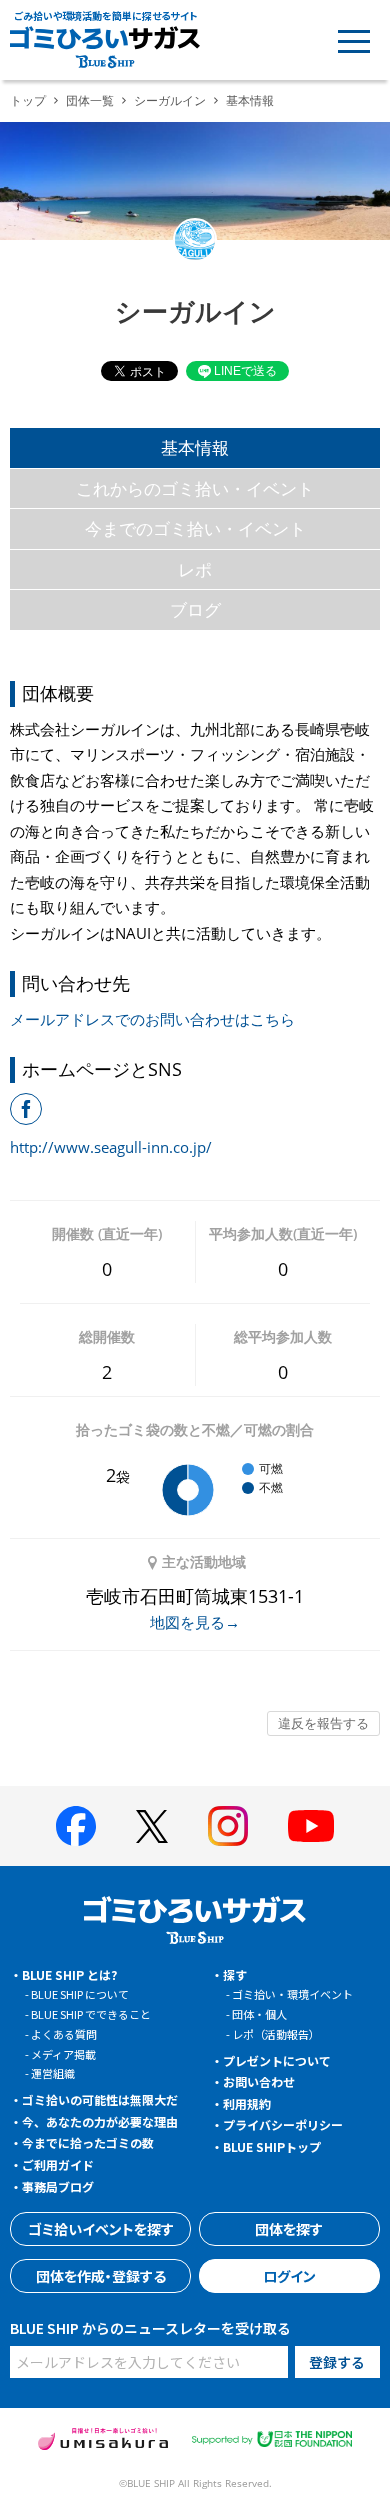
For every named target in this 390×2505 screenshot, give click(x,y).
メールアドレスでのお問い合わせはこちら (152, 1019)
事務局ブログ (58, 2186)
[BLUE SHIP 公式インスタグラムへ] (228, 1826)
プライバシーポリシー (283, 2124)
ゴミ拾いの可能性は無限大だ (100, 2099)
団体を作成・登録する (101, 2276)
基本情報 (195, 447)
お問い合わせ (259, 2081)
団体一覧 (90, 100)
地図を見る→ (195, 1622)
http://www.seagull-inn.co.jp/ (111, 1147)
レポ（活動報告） (276, 2034)
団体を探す (289, 2229)
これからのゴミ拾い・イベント (195, 488)
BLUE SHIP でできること (91, 2014)
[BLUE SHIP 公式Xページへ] (152, 1826)
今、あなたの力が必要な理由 (100, 2121)
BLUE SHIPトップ (272, 2146)
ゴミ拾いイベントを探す (101, 2229)
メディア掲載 (63, 2054)
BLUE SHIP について (80, 1994)
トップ (28, 100)
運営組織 (53, 2073)
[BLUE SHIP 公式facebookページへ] (76, 1826)
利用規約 (247, 2103)
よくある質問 (64, 2034)
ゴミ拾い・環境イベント (292, 1994)
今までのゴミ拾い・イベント (195, 528)
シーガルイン (170, 100)
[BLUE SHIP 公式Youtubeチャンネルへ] (311, 1826)
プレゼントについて (277, 2060)
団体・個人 (259, 2014)
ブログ (195, 609)
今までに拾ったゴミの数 (88, 2142)
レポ (195, 569)
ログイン (289, 2276)
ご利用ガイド (58, 2164)
